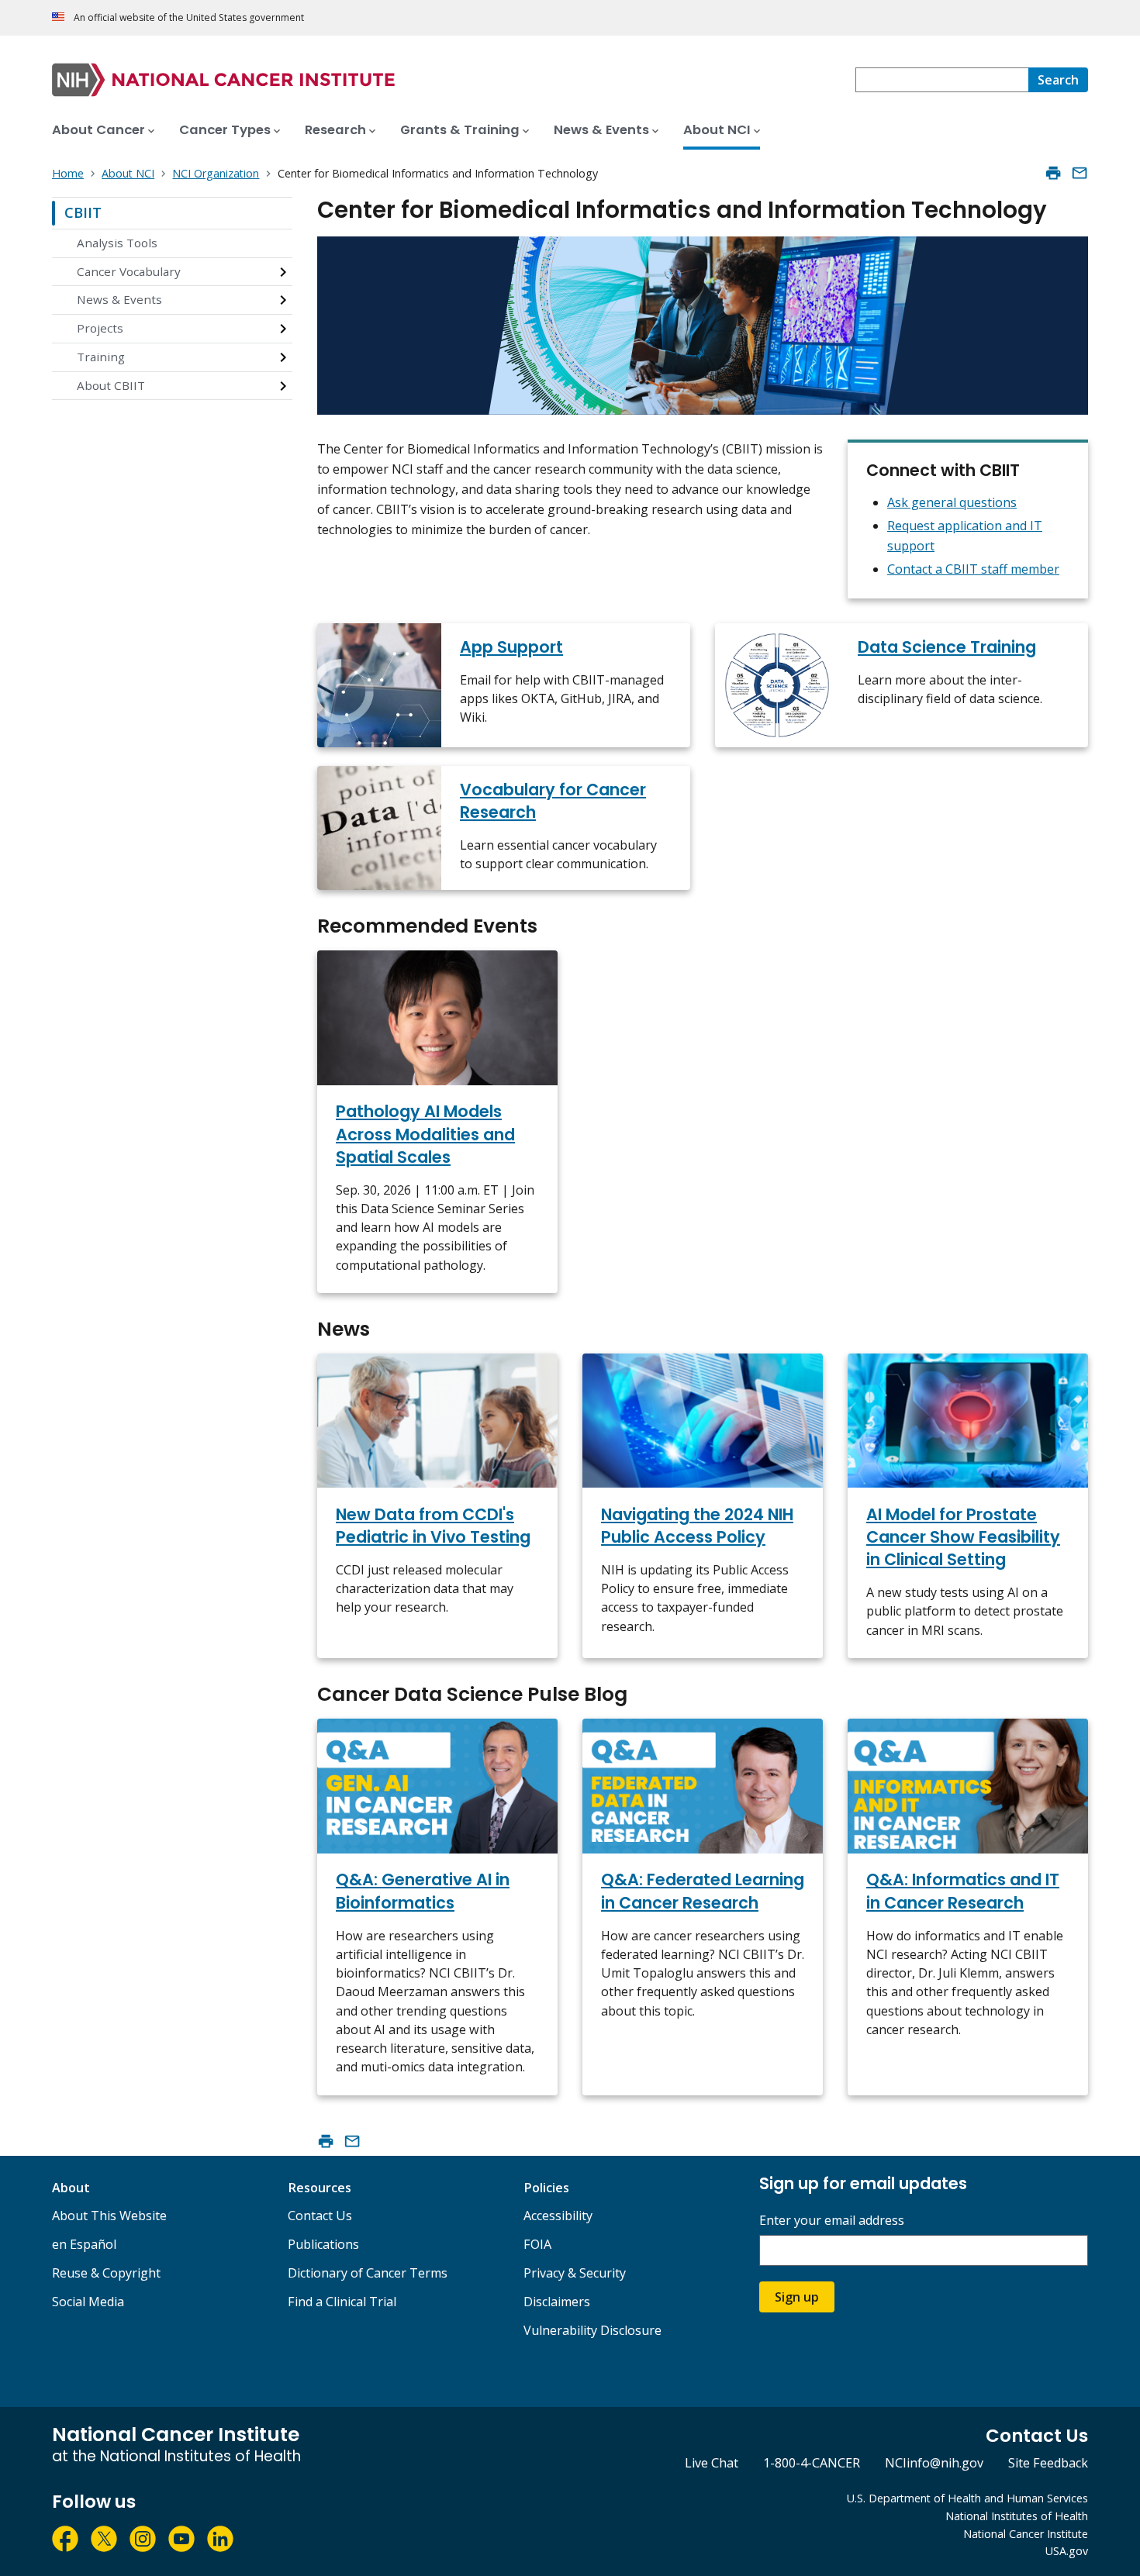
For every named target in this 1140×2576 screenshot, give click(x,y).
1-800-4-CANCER (812, 2463)
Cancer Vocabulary (129, 271)
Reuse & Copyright (106, 2273)
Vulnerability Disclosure (592, 2330)
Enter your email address (832, 2221)
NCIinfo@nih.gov (934, 2463)
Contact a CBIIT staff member (973, 569)
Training (101, 357)
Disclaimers (557, 2302)
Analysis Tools (117, 243)
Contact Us (320, 2216)
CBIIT (83, 212)
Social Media (88, 2302)
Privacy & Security (575, 2273)
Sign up (797, 2297)
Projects (100, 328)
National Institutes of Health (1017, 2516)
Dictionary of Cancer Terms (368, 2273)
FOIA (537, 2244)
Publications (323, 2244)
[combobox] (942, 80)
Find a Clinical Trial (342, 2302)
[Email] (1080, 173)
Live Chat (712, 2463)
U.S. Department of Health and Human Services (967, 2498)
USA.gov (1067, 2551)
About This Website (109, 2216)
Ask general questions (952, 502)
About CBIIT (111, 385)
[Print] (1053, 173)
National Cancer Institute (1026, 2534)
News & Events (119, 299)
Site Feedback (1048, 2463)
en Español (84, 2244)
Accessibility (558, 2216)
